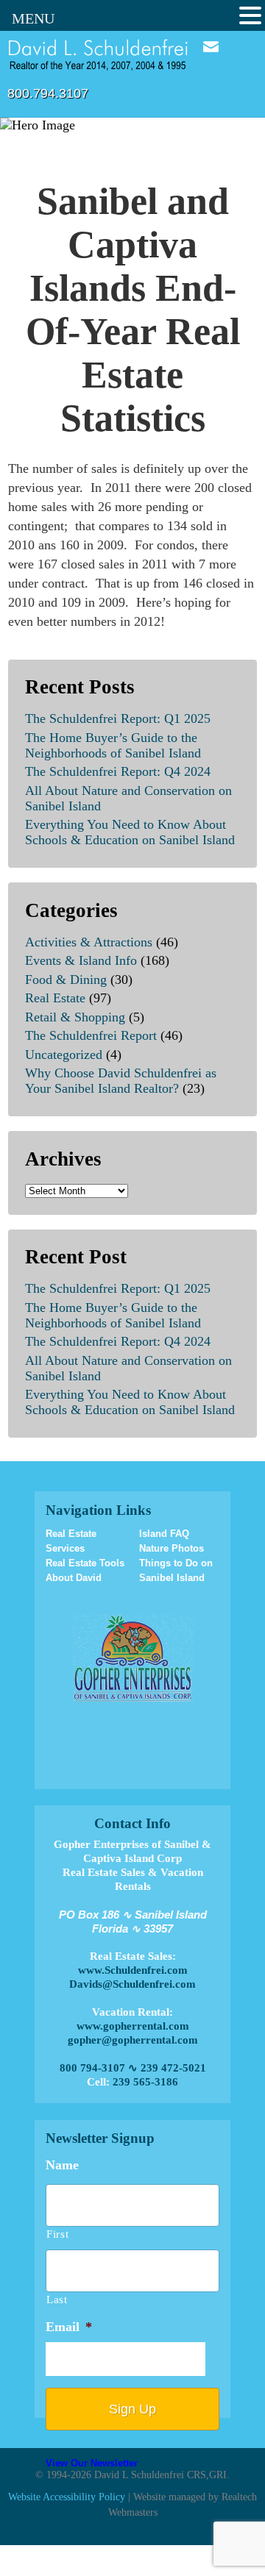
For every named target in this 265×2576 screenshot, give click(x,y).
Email (211, 47)
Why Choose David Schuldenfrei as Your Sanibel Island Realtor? (121, 1081)
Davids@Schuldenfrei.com (132, 1984)
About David (74, 1578)
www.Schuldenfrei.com (133, 1970)
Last (57, 2300)
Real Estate (55, 998)
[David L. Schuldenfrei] (98, 54)
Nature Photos (172, 1548)
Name (62, 2165)
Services (65, 1548)
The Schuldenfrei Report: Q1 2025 (118, 718)
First (57, 2234)
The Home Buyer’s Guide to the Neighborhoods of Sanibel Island (113, 745)
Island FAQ (164, 1534)
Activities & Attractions (89, 942)
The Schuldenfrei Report (91, 1035)
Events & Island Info (81, 960)
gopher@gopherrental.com (133, 2040)
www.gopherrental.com (133, 2026)
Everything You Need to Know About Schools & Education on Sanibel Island (130, 832)
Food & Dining (66, 980)
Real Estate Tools (85, 1563)
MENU (33, 18)
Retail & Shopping (75, 1017)
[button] (250, 16)
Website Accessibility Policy (67, 2497)
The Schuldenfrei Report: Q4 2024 (118, 771)
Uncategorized (64, 1055)
